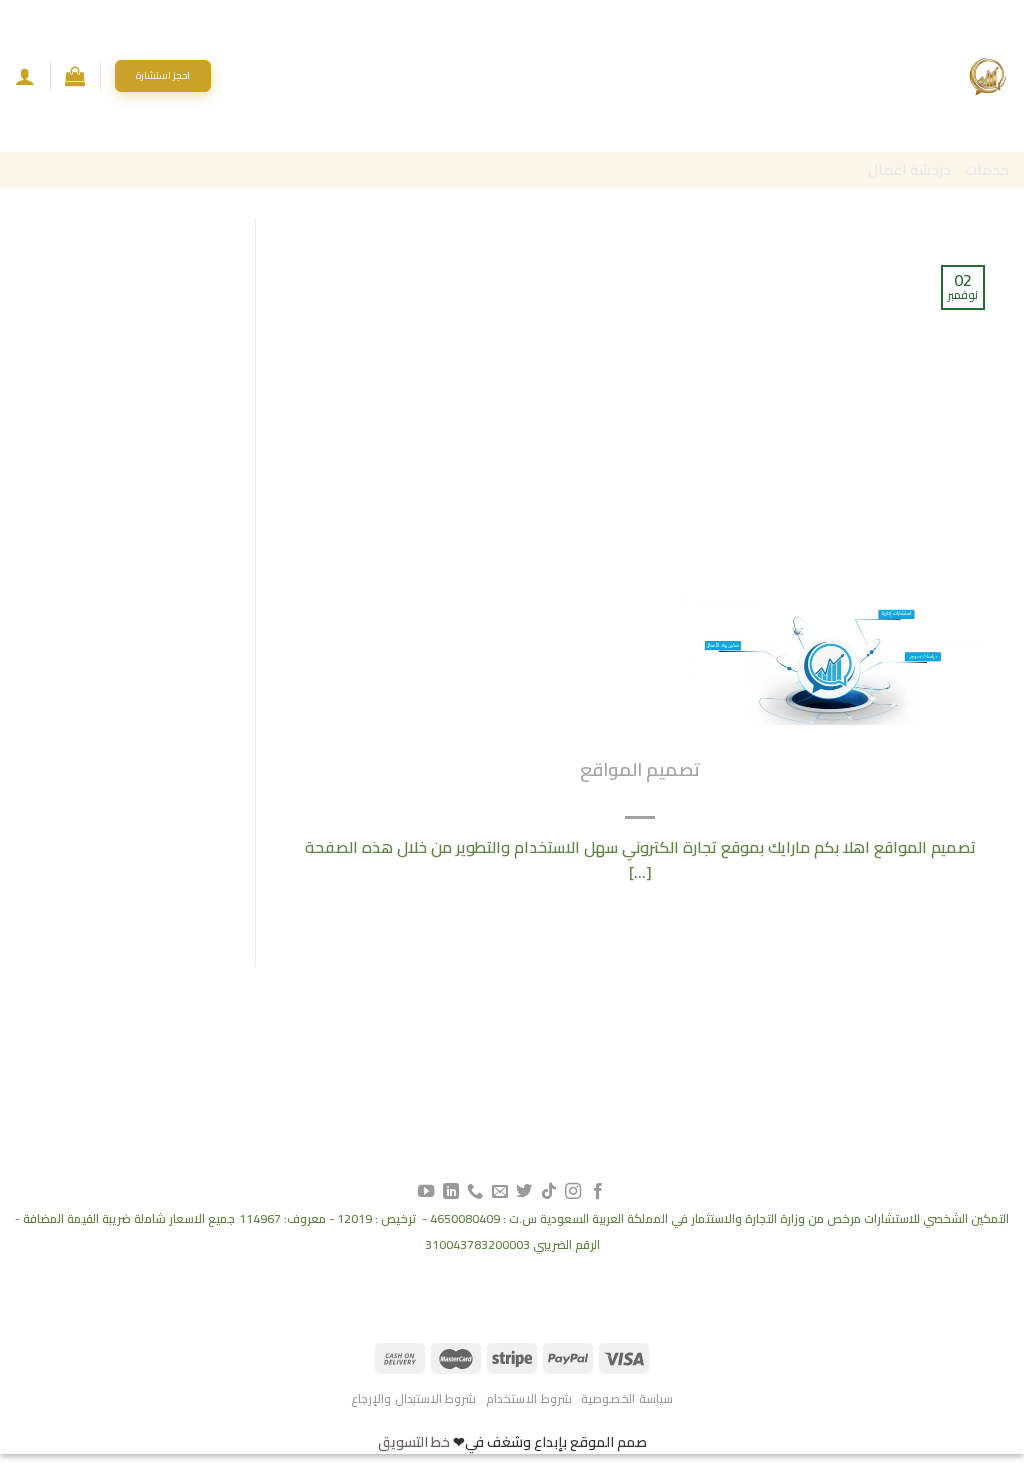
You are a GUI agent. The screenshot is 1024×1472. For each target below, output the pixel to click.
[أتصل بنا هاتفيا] (475, 1192)
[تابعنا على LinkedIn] (451, 1192)
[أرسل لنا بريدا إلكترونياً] (500, 1192)
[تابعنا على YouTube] (426, 1192)
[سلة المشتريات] (75, 76)
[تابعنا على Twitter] (524, 1192)
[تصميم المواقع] (829, 659)
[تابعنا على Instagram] (573, 1192)
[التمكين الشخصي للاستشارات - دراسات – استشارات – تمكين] (988, 76)
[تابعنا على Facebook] (597, 1192)
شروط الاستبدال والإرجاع (413, 1398)
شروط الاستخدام (529, 1398)
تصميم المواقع (640, 769)
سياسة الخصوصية (627, 1398)
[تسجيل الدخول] (25, 76)
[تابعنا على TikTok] (549, 1192)
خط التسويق (414, 1442)
